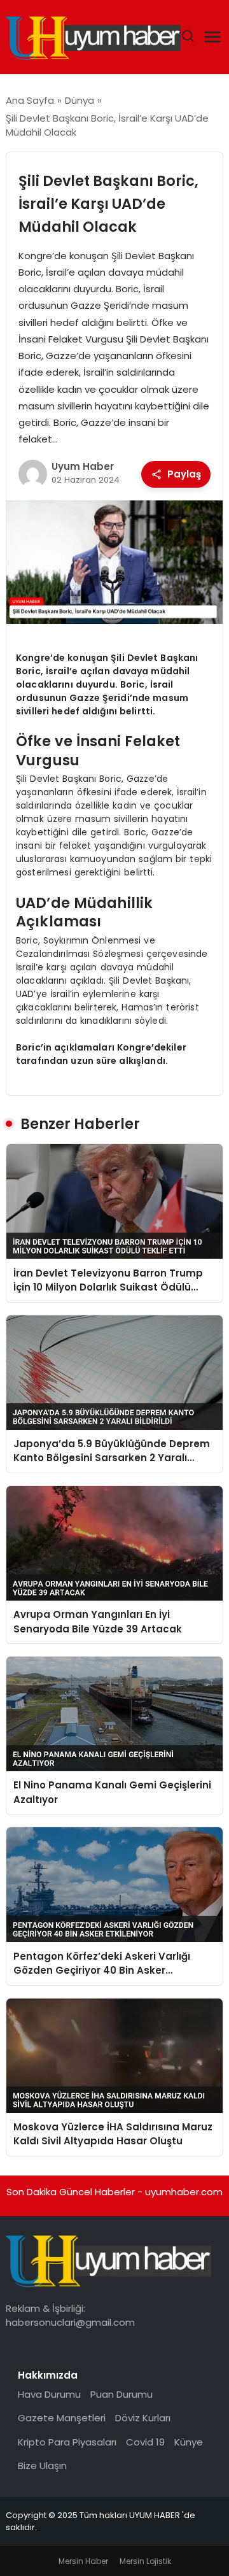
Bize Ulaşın (42, 2466)
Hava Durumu (49, 2394)
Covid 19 (145, 2442)
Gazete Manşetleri (62, 2418)
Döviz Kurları (143, 2418)
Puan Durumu (121, 2394)
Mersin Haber (83, 2561)
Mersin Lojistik (145, 2561)
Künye (189, 2442)
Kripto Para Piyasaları (67, 2442)
